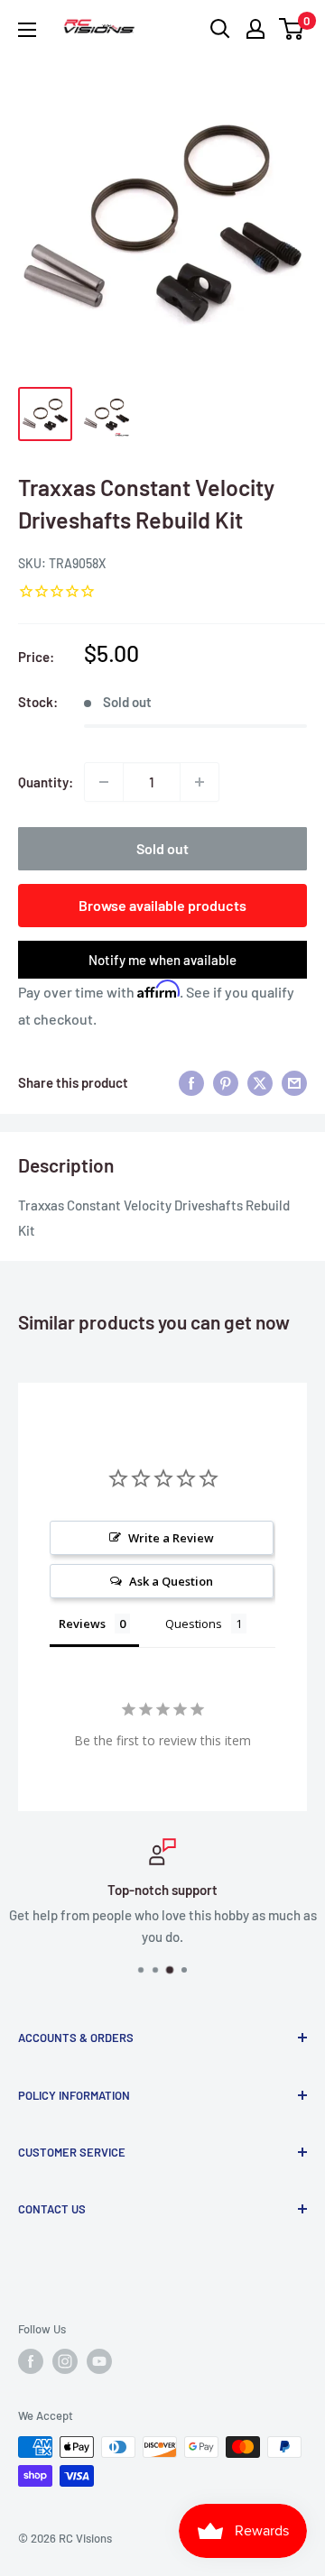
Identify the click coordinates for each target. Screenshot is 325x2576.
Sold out (162, 848)
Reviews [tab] (82, 1624)
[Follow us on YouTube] (99, 2361)
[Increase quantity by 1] (200, 782)
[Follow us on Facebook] (31, 2361)
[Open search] (220, 29)
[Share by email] (294, 1082)
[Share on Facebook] (191, 1082)
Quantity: (46, 782)
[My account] (255, 29)
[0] (292, 29)
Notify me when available (162, 960)
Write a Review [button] (171, 1538)
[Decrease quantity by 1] (104, 782)
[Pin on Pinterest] (226, 1082)
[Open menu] (27, 30)
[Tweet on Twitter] (260, 1082)
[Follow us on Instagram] (65, 2361)
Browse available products (162, 905)
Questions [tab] (194, 1624)
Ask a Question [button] (171, 1581)
